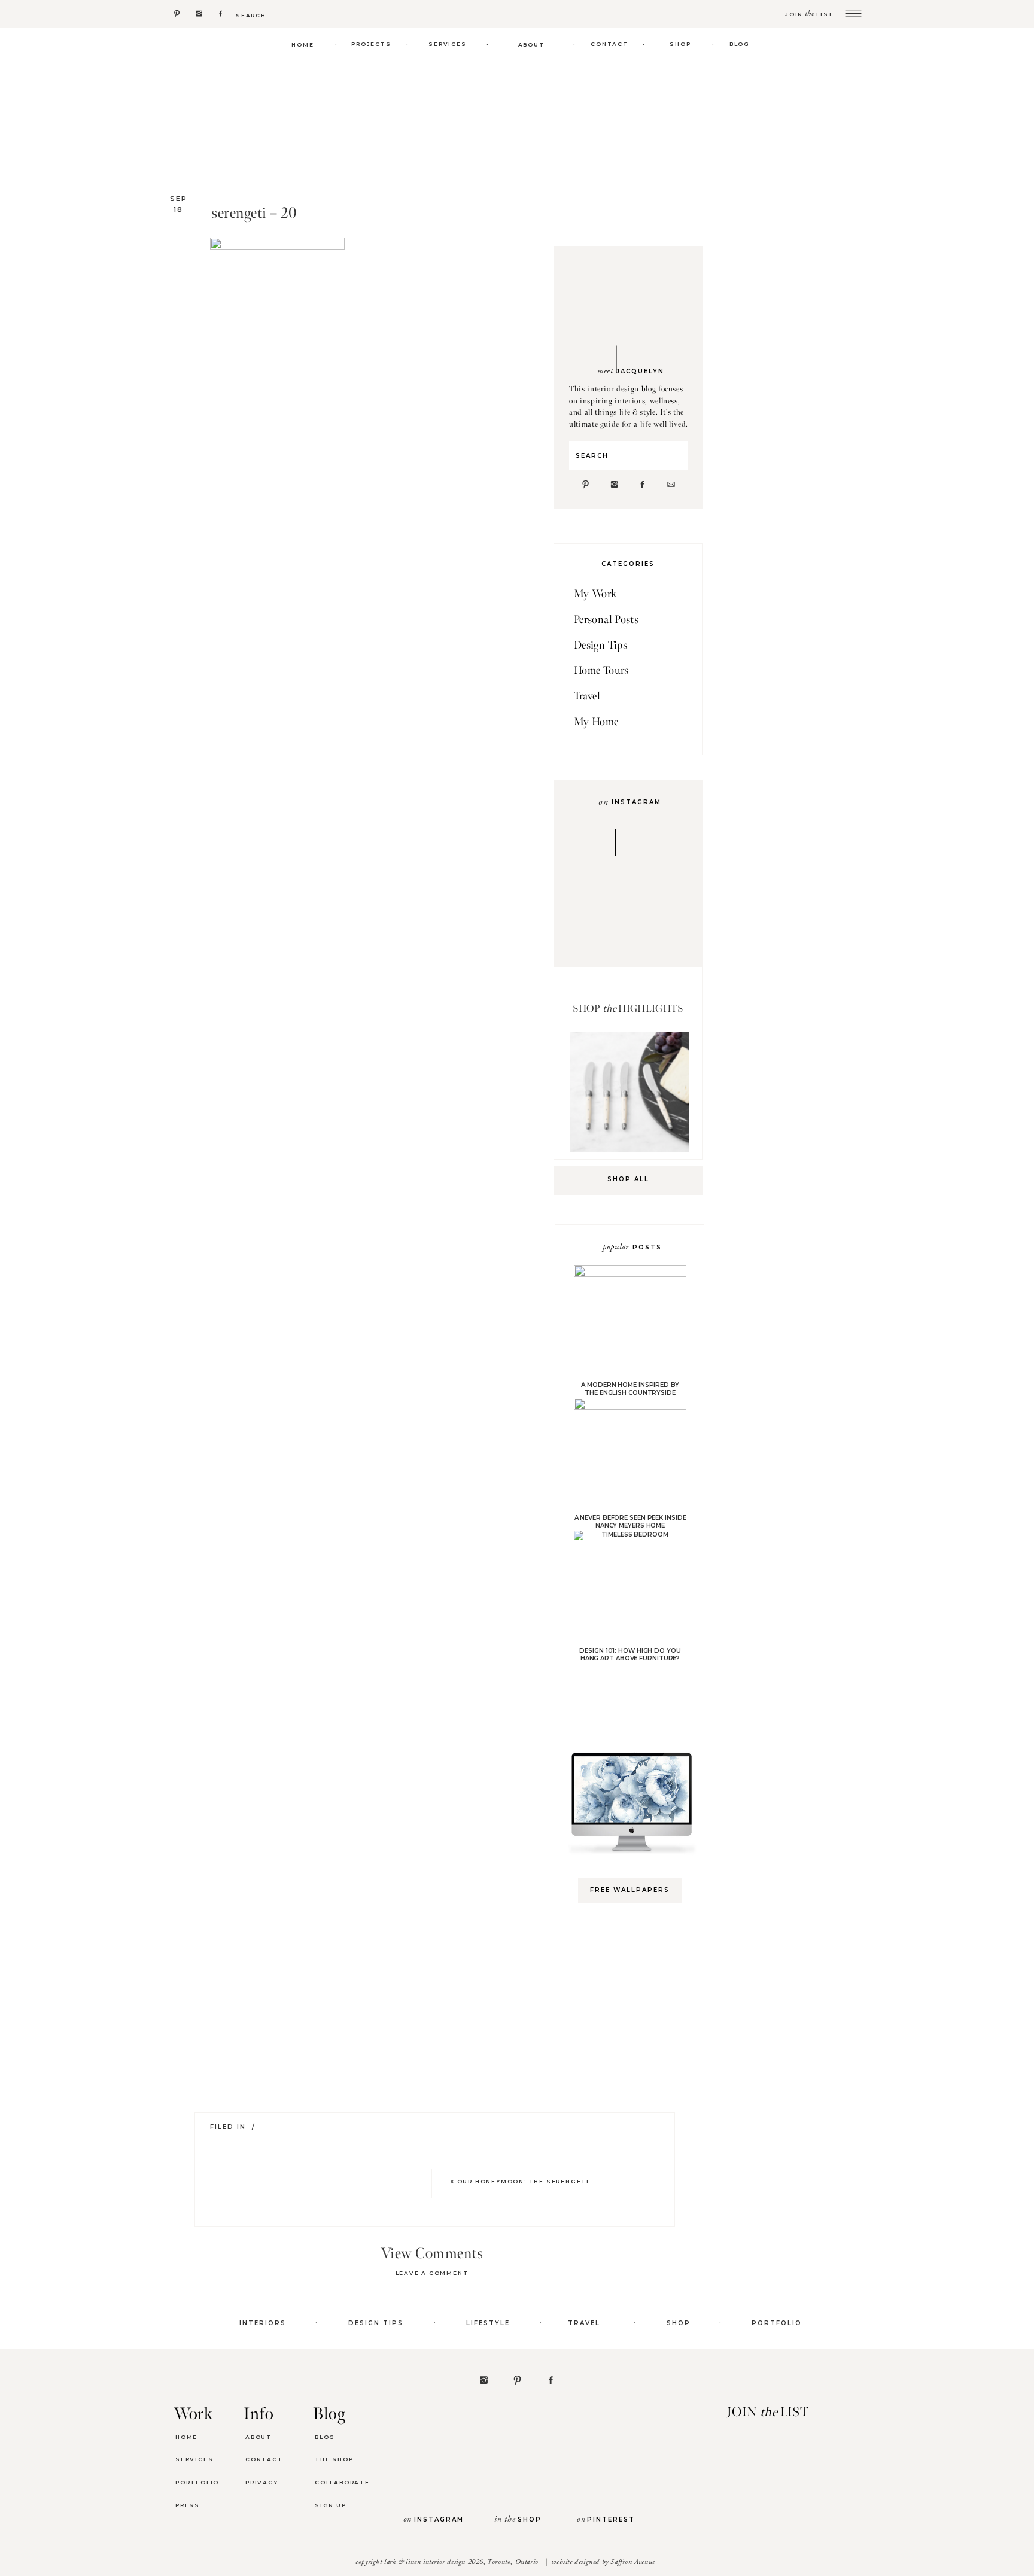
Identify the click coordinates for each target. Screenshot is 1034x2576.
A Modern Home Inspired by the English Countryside (630, 1389)
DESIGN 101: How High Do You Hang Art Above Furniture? (630, 1655)
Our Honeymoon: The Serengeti (523, 2181)
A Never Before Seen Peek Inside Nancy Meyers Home (630, 1522)
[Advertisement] (635, 2101)
